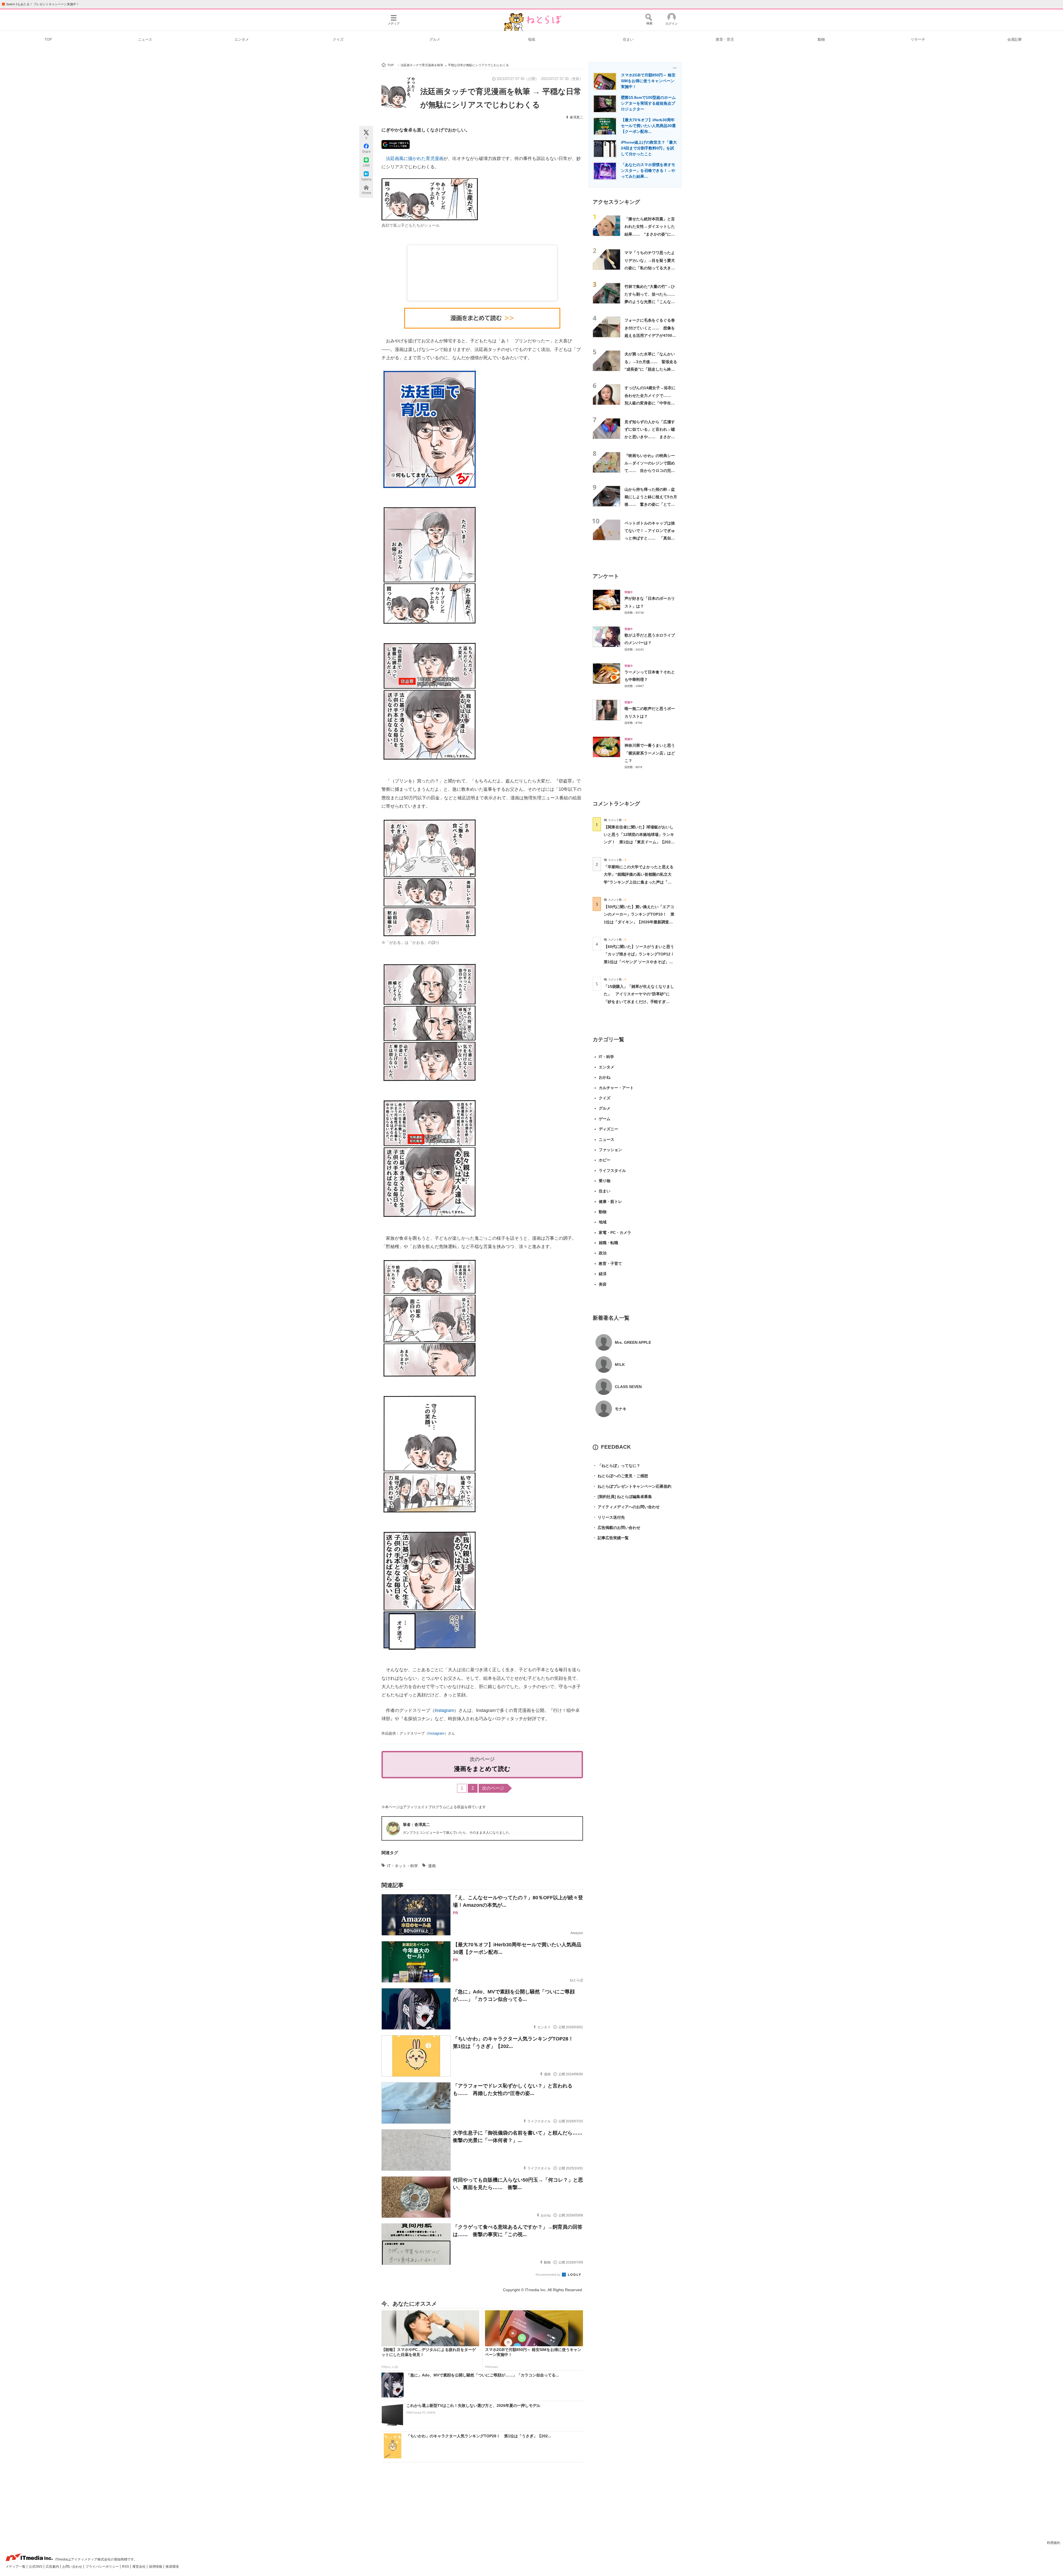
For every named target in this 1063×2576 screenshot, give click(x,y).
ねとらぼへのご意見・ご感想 (620, 1476)
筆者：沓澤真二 (416, 1825)
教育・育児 (725, 39)
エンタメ (242, 39)
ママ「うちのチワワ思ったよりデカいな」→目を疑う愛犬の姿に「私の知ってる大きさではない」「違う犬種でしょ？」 (650, 268)
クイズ (338, 39)
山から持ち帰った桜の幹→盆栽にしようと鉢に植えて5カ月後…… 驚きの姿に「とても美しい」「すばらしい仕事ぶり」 (651, 504)
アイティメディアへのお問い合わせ (626, 1507)
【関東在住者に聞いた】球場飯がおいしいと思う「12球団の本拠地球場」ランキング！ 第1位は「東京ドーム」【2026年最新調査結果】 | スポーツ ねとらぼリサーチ (639, 842)
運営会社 (139, 2567)
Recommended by (548, 2275)
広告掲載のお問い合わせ (616, 1528)
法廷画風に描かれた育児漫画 (415, 158)
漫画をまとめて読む (482, 1769)
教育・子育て (610, 1264)
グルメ (435, 39)
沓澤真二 (576, 117)
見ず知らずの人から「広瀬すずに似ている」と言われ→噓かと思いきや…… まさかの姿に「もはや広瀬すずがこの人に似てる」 (650, 437)
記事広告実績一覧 (611, 1538)
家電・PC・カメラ (615, 1233)
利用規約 (1054, 2543)
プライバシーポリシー (103, 2567)
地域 (531, 39)
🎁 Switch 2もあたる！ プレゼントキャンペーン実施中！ (40, 4)
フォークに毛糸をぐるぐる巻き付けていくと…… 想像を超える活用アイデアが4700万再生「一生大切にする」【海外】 (650, 335)
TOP (48, 39)
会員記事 (1015, 39)
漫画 (432, 1866)
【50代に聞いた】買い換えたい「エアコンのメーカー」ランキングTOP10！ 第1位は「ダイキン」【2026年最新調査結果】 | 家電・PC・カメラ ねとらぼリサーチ (639, 922)
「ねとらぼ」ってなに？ (616, 1466)
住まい (628, 39)
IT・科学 (606, 1057)
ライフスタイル (612, 1171)
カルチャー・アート (616, 1088)
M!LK (620, 1365)
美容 (603, 1284)
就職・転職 (608, 1243)
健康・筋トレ (610, 1202)
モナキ (621, 1409)
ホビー (605, 1160)
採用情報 (156, 2567)
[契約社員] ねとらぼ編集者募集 (622, 1497)
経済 (603, 1274)
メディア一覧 (16, 2567)
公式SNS (36, 2567)
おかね (605, 1077)
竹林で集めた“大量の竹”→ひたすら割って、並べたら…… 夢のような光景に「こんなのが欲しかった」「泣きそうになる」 (652, 302)
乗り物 (605, 1181)
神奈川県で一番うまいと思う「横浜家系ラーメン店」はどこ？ (650, 753)
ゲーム (605, 1119)
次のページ (493, 1788)
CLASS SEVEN (628, 1387)
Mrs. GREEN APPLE (633, 1342)
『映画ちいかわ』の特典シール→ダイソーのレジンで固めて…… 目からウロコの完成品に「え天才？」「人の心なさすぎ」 (650, 471)
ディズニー (608, 1129)
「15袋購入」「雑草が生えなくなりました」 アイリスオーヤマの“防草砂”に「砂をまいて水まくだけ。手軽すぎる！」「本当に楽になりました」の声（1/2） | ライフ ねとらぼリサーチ (639, 1002)
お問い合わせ (73, 2567)
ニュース (145, 39)
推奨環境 (172, 2567)
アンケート (606, 576)
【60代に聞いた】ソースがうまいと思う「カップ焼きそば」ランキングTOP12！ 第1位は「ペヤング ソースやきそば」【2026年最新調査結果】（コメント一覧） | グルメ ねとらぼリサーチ (641, 962)
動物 (821, 39)
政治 (603, 1253)
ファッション (610, 1150)
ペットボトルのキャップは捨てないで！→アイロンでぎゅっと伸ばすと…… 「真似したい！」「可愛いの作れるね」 (650, 538)
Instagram (444, 1710)
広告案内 (53, 2567)
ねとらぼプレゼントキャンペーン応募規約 (632, 1486)
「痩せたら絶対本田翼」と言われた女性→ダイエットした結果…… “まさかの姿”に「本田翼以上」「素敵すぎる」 (650, 234)
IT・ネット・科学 (403, 1866)
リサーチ (918, 39)
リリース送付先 (609, 1517)
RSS (126, 2567)
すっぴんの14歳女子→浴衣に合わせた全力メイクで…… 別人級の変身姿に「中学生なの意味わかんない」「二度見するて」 (650, 403)
